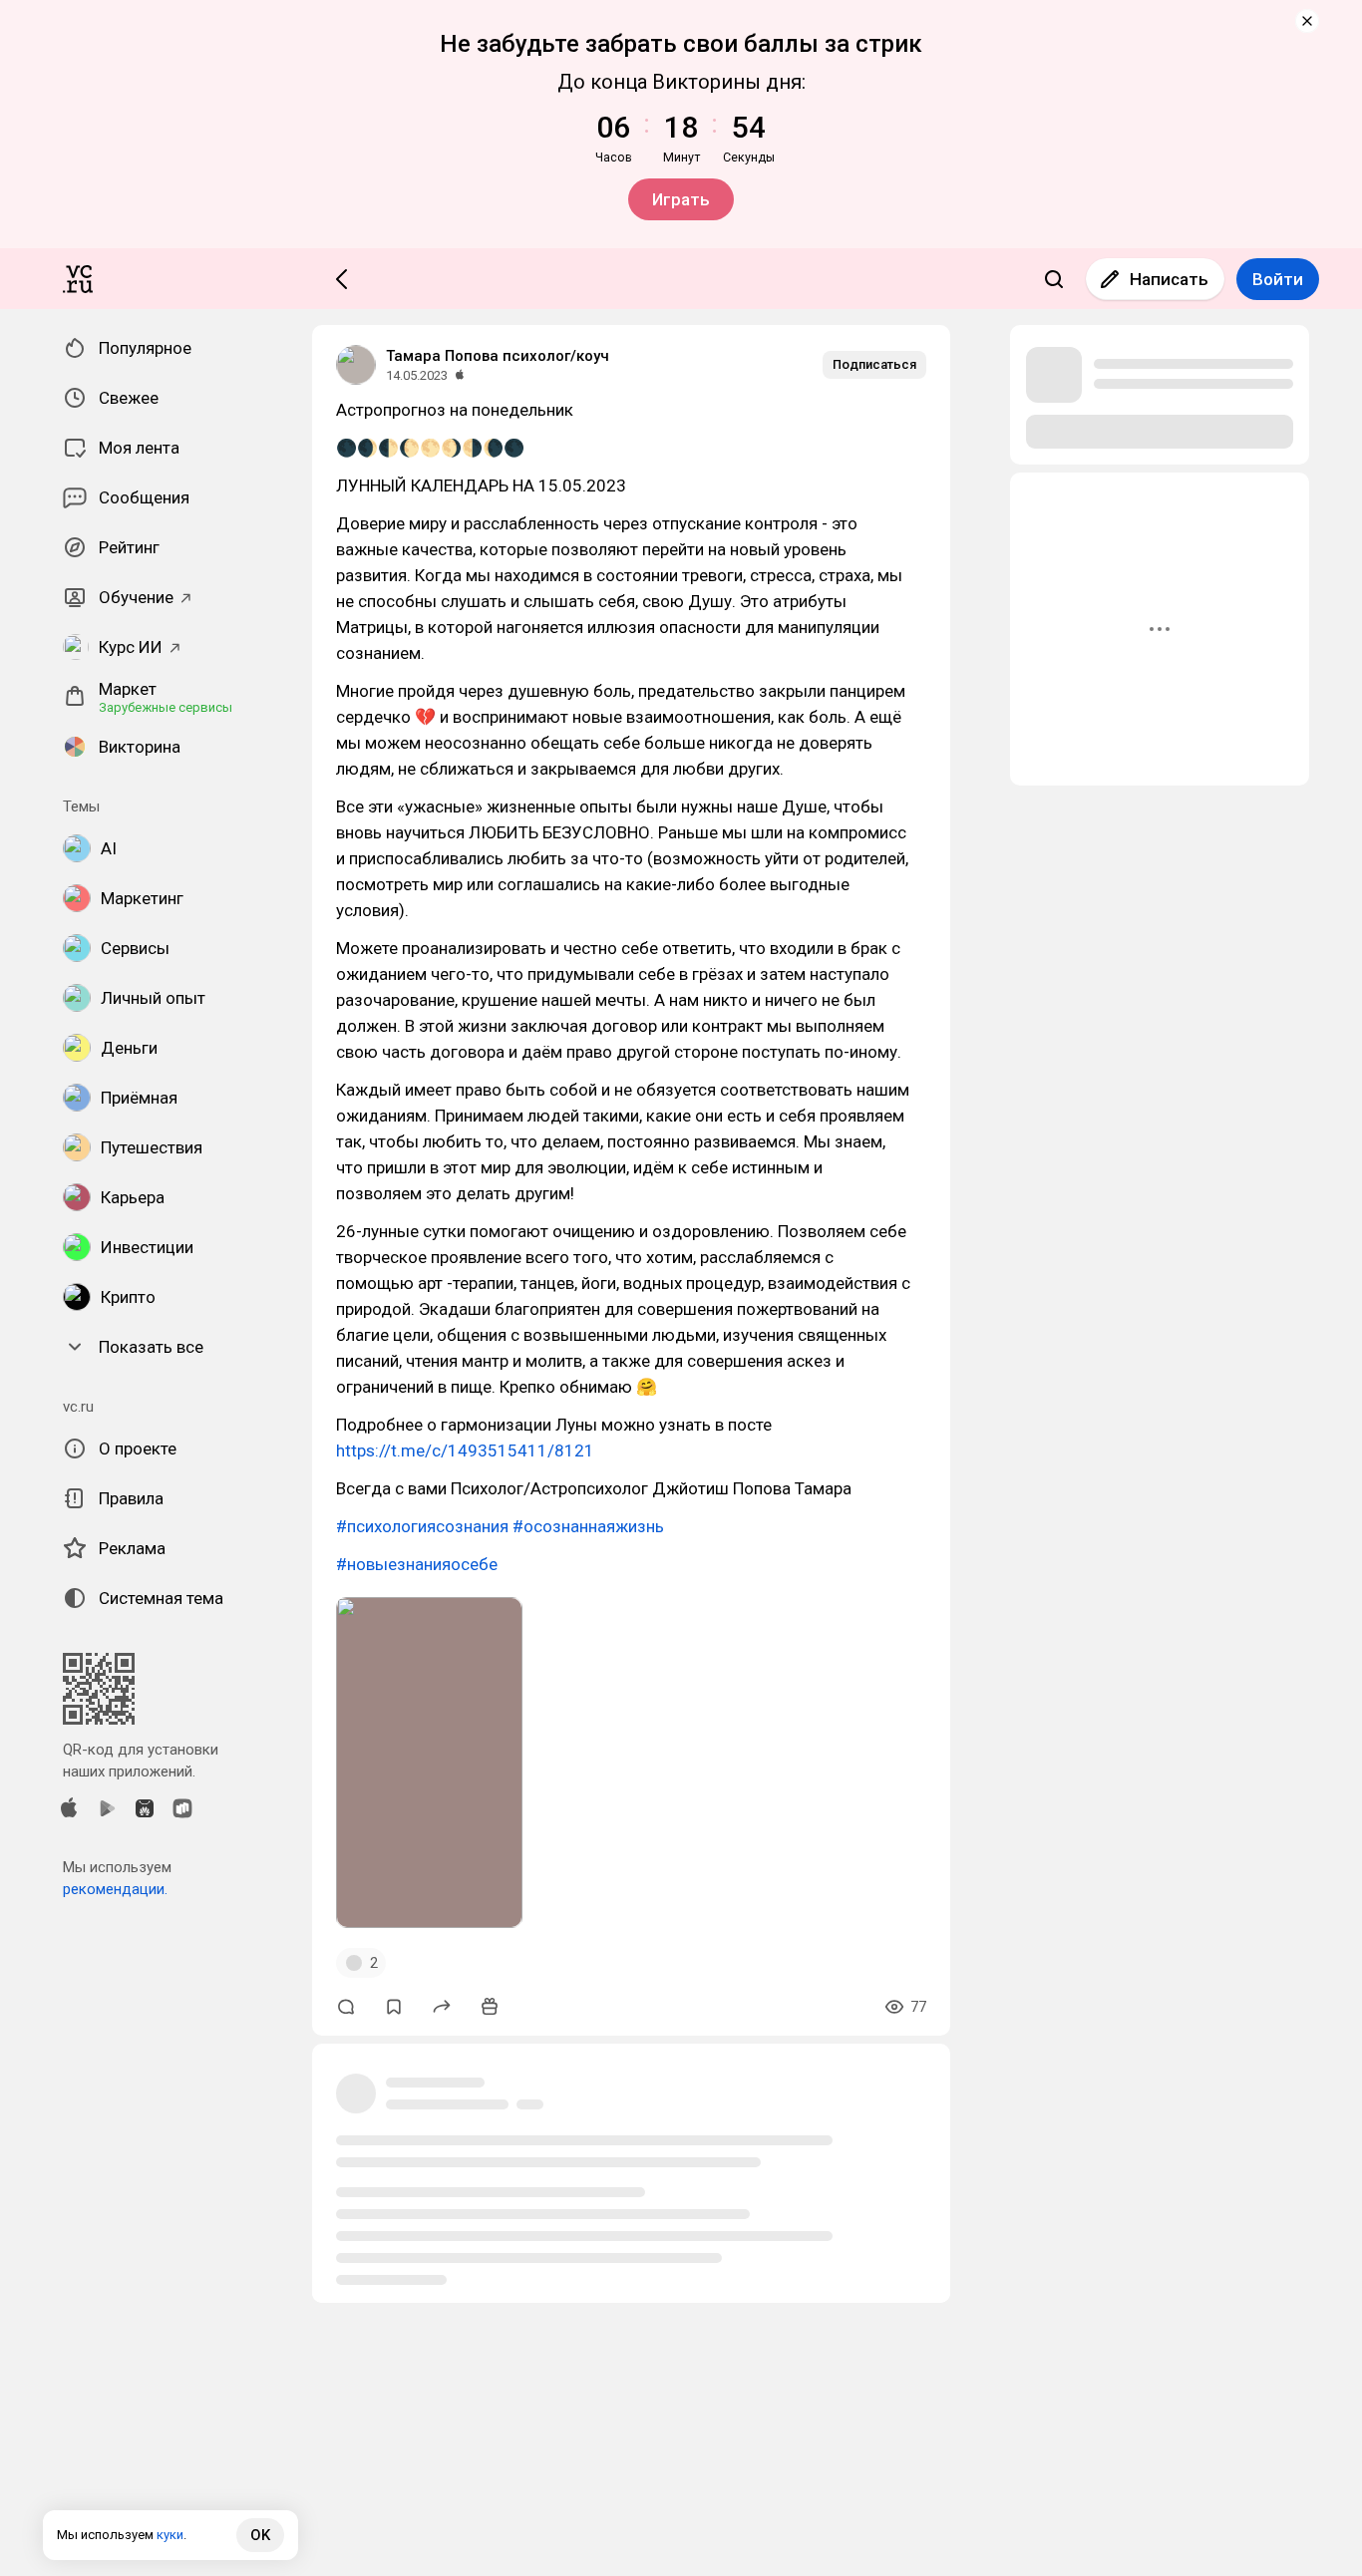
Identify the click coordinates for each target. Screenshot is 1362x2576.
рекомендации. (115, 1889)
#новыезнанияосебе (417, 1564)
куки (170, 2535)
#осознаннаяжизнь (588, 1526)
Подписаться (874, 364)
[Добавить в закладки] (394, 2007)
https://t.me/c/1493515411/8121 (465, 1450)
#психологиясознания (422, 1526)
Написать (1169, 279)
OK (260, 2535)
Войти (1278, 279)
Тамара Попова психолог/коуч (498, 356)
